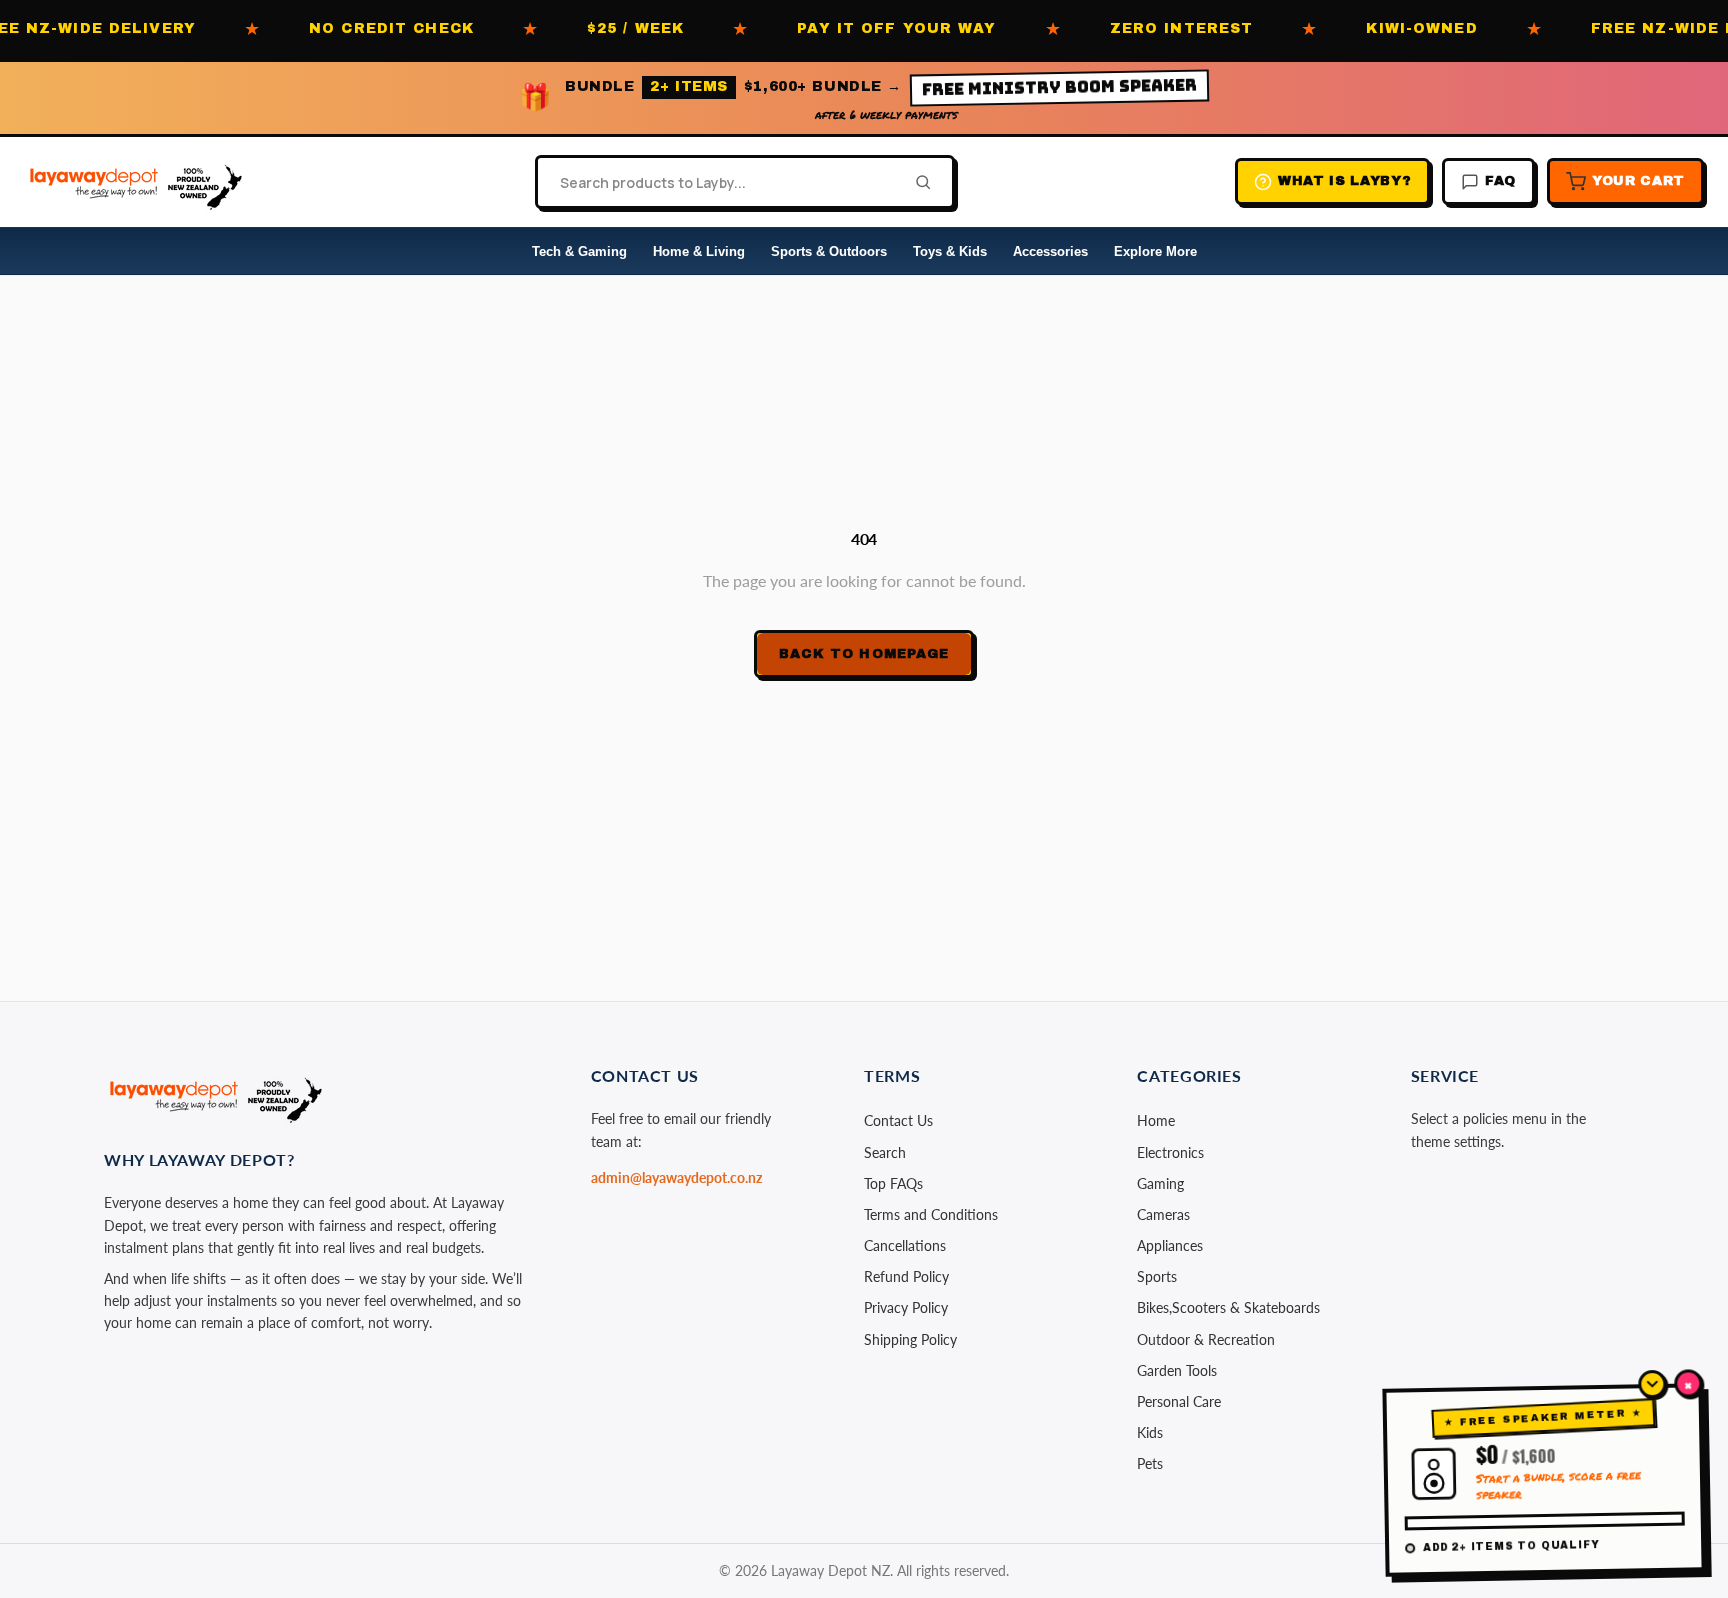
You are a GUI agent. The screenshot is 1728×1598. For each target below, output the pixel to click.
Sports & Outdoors (829, 251)
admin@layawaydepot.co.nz (676, 1177)
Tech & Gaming (579, 251)
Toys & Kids (950, 251)
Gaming (1160, 1183)
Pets (1150, 1463)
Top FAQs (893, 1183)
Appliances (1170, 1245)
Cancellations (905, 1245)
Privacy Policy (906, 1307)
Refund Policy (906, 1276)
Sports (1157, 1276)
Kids (1150, 1432)
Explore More (1155, 251)
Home (1156, 1120)
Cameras (1163, 1214)
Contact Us (898, 1120)
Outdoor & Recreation (1206, 1339)
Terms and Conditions (931, 1214)
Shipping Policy (910, 1339)
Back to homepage (864, 654)
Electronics (1170, 1152)
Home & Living (699, 251)
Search (885, 1152)
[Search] (917, 182)
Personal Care (1179, 1401)
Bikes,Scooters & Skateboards (1228, 1307)
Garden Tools (1177, 1370)
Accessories (1050, 251)
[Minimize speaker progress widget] (1652, 1384)
